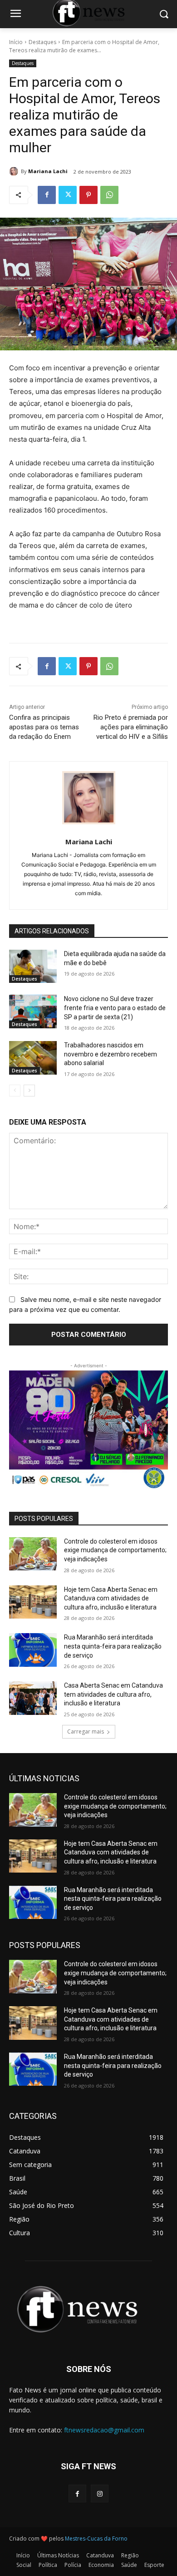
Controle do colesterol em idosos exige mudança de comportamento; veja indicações (115, 1550)
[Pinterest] (88, 195)
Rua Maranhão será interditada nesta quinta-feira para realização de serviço (113, 1646)
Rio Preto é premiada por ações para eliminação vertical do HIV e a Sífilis (131, 727)
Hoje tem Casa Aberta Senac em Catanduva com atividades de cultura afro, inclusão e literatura (111, 1598)
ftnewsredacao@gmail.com (104, 2430)
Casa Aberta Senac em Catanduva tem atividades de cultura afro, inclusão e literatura (113, 1694)
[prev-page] (15, 1091)
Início (16, 42)
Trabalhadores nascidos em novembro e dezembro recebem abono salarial (111, 1054)
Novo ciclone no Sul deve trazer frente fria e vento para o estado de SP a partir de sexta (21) (115, 1008)
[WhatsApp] (109, 195)
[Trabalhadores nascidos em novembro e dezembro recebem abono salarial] (33, 1058)
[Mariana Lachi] (15, 171)
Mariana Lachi (48, 171)
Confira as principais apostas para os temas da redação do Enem (44, 727)
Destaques (42, 42)
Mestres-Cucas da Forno (96, 2539)
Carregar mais (86, 1731)
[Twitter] (68, 195)
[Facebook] (47, 195)
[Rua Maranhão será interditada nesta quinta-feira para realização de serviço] (33, 1650)
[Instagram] (100, 2494)
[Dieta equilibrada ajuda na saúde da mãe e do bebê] (33, 967)
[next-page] (29, 1091)
